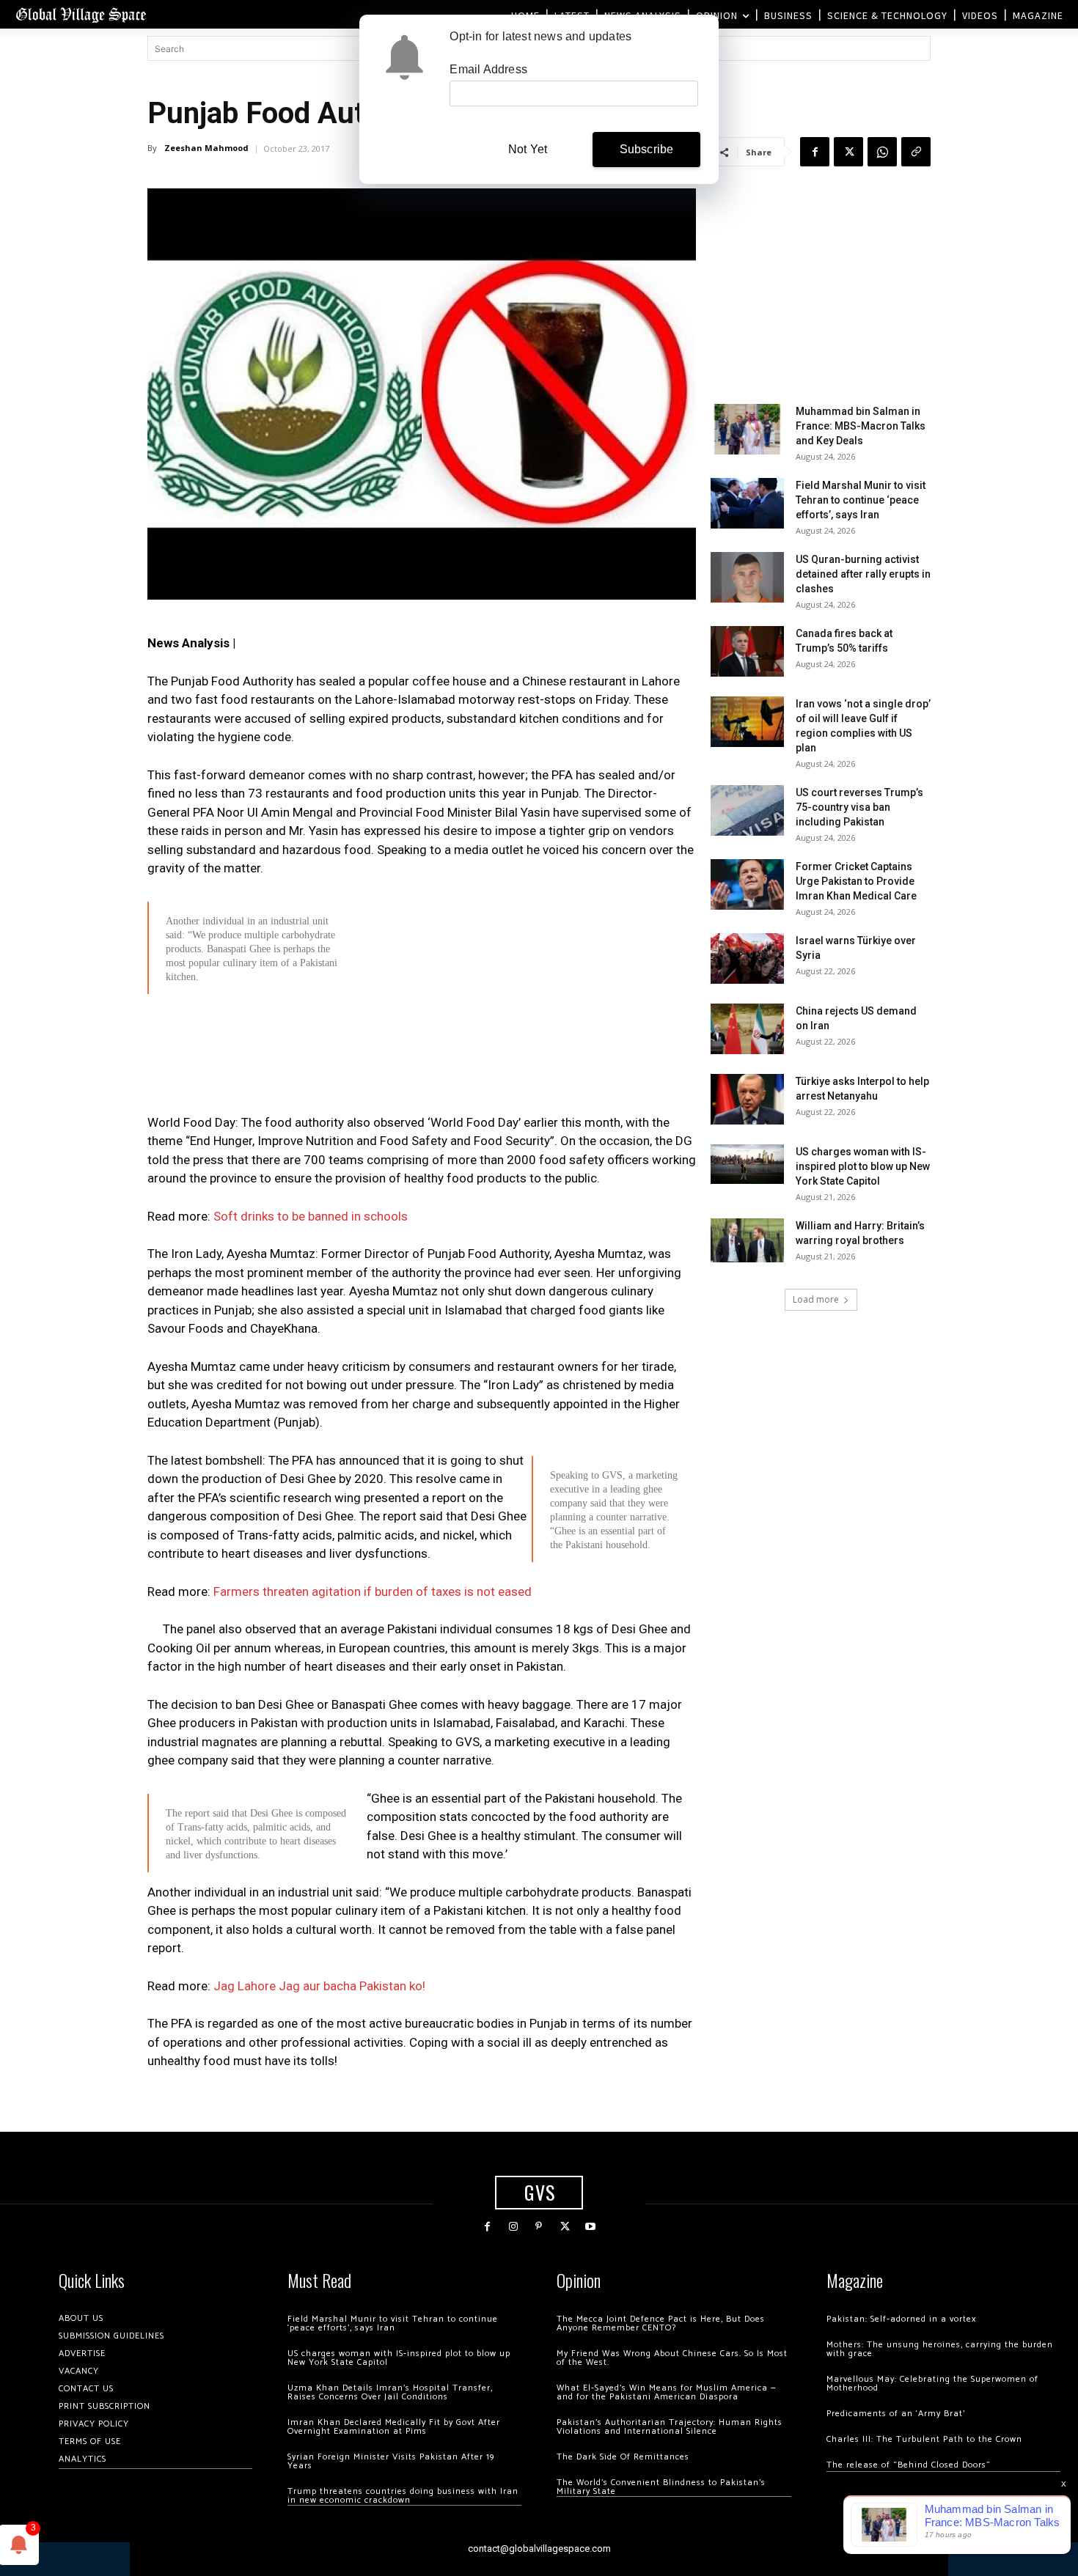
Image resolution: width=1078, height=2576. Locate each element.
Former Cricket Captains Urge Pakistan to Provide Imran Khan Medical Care (856, 881)
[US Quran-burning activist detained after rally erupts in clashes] (747, 577)
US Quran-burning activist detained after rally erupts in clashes (863, 574)
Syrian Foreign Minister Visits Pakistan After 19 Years (391, 2461)
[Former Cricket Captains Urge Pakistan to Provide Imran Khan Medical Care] (747, 884)
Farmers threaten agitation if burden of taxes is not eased (373, 1591)
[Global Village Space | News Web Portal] (81, 14)
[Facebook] (815, 152)
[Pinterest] (539, 2227)
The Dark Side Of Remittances (623, 2457)
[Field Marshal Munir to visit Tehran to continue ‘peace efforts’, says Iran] (747, 503)
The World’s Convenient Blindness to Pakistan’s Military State (661, 2487)
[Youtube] (591, 2227)
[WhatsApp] (882, 152)
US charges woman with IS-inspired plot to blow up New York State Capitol (863, 1166)
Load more (816, 1299)
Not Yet (528, 149)
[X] (848, 152)
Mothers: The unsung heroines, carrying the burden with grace (940, 2349)
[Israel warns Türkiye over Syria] (747, 958)
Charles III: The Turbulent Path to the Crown (924, 2439)
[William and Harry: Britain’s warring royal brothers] (747, 1240)
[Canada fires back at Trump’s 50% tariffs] (747, 651)
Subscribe (647, 149)
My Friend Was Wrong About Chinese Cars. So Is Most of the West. (672, 2358)
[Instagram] (513, 2227)
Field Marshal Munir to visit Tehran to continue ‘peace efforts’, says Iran (861, 500)
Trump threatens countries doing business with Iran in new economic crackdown (403, 2496)
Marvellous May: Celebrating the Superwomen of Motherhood (932, 2384)
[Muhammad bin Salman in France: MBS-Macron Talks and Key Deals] (747, 429)
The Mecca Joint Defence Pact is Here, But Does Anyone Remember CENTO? (661, 2323)
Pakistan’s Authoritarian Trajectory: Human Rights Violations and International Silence (670, 2427)
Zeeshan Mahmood (206, 148)
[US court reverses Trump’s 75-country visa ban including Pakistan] (747, 810)
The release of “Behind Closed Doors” (909, 2465)
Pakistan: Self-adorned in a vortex (901, 2319)
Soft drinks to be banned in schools (311, 1216)
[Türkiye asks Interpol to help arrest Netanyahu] (747, 1099)
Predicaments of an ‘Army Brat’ (896, 2414)
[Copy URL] (916, 152)
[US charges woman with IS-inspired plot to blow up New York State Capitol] (747, 1164)
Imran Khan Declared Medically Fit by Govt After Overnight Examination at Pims (394, 2427)
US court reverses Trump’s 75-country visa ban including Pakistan (859, 807)
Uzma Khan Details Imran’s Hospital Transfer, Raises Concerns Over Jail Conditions (390, 2392)
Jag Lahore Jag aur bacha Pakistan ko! (319, 1986)
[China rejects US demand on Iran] (747, 1029)
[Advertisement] (422, 1107)
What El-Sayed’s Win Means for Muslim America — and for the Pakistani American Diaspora (666, 2392)
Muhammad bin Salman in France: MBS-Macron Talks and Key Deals (861, 426)
